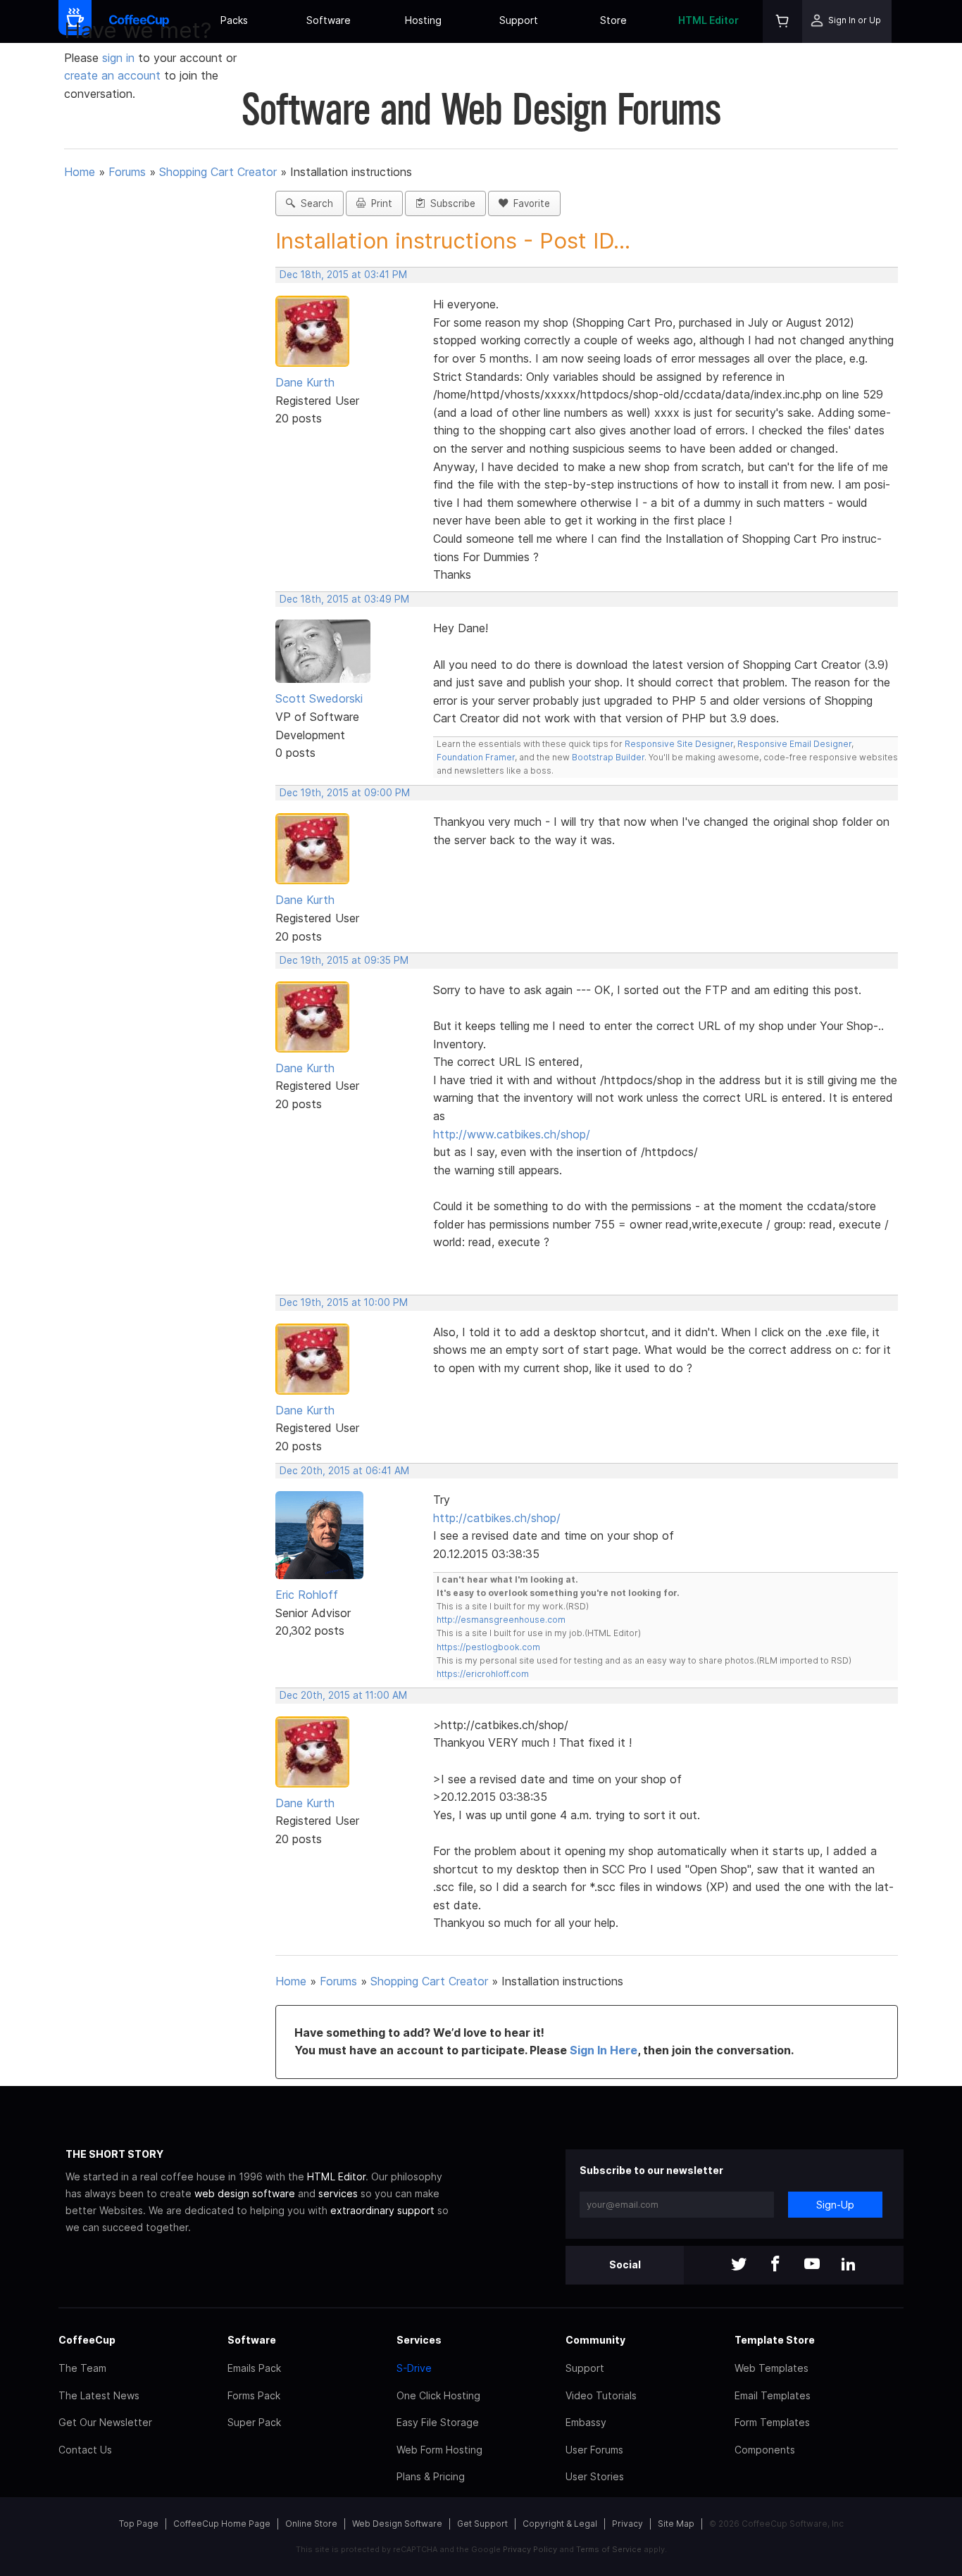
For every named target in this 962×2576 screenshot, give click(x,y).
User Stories (595, 2476)
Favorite (529, 203)
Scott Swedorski (319, 698)
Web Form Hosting (439, 2450)
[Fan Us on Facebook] (775, 2265)
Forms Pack (254, 2395)
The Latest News (99, 2395)
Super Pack (254, 2422)
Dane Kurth (305, 382)
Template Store (775, 2340)
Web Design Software (397, 2524)
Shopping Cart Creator (218, 172)
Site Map (676, 2524)
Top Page (139, 2524)
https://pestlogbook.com (488, 1647)
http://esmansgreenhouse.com (501, 1620)
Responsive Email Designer (794, 744)
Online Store (311, 2524)
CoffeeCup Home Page (222, 2524)
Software (329, 20)
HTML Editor (708, 20)
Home (80, 172)
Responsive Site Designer (679, 744)
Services (419, 2340)
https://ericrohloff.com (483, 1674)
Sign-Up (835, 2205)
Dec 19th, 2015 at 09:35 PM (344, 960)
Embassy (586, 2422)
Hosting (423, 20)
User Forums (594, 2450)
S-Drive (414, 2368)
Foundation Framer (476, 757)
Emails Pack (254, 2368)
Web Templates (772, 2368)
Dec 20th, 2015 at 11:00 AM (343, 1695)
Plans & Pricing (431, 2476)
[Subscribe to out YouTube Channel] (812, 2265)
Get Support (482, 2524)
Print (379, 203)
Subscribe (450, 203)
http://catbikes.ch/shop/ (497, 1518)
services (338, 2193)
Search (314, 203)
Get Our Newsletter (105, 2422)
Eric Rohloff (307, 1595)
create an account (112, 75)
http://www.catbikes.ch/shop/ (512, 1134)
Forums (127, 172)
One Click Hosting (438, 2395)
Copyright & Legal (560, 2524)
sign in (120, 58)
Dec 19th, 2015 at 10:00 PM (344, 1302)
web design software (245, 2193)
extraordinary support (382, 2210)
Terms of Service (609, 2549)
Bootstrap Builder (608, 757)
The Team (82, 2368)
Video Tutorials (601, 2395)
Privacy (627, 2524)
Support (519, 20)
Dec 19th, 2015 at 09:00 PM (345, 793)
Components (765, 2450)
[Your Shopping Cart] (782, 21)
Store (613, 20)
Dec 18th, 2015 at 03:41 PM (343, 275)
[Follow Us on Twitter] (739, 2265)
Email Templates (773, 2395)
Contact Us (85, 2450)
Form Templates (772, 2422)
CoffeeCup (87, 2340)
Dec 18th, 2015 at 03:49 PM (344, 599)
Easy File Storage (438, 2422)
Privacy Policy (530, 2549)
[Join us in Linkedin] (849, 2265)
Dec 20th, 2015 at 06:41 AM (344, 1471)
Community (595, 2340)
